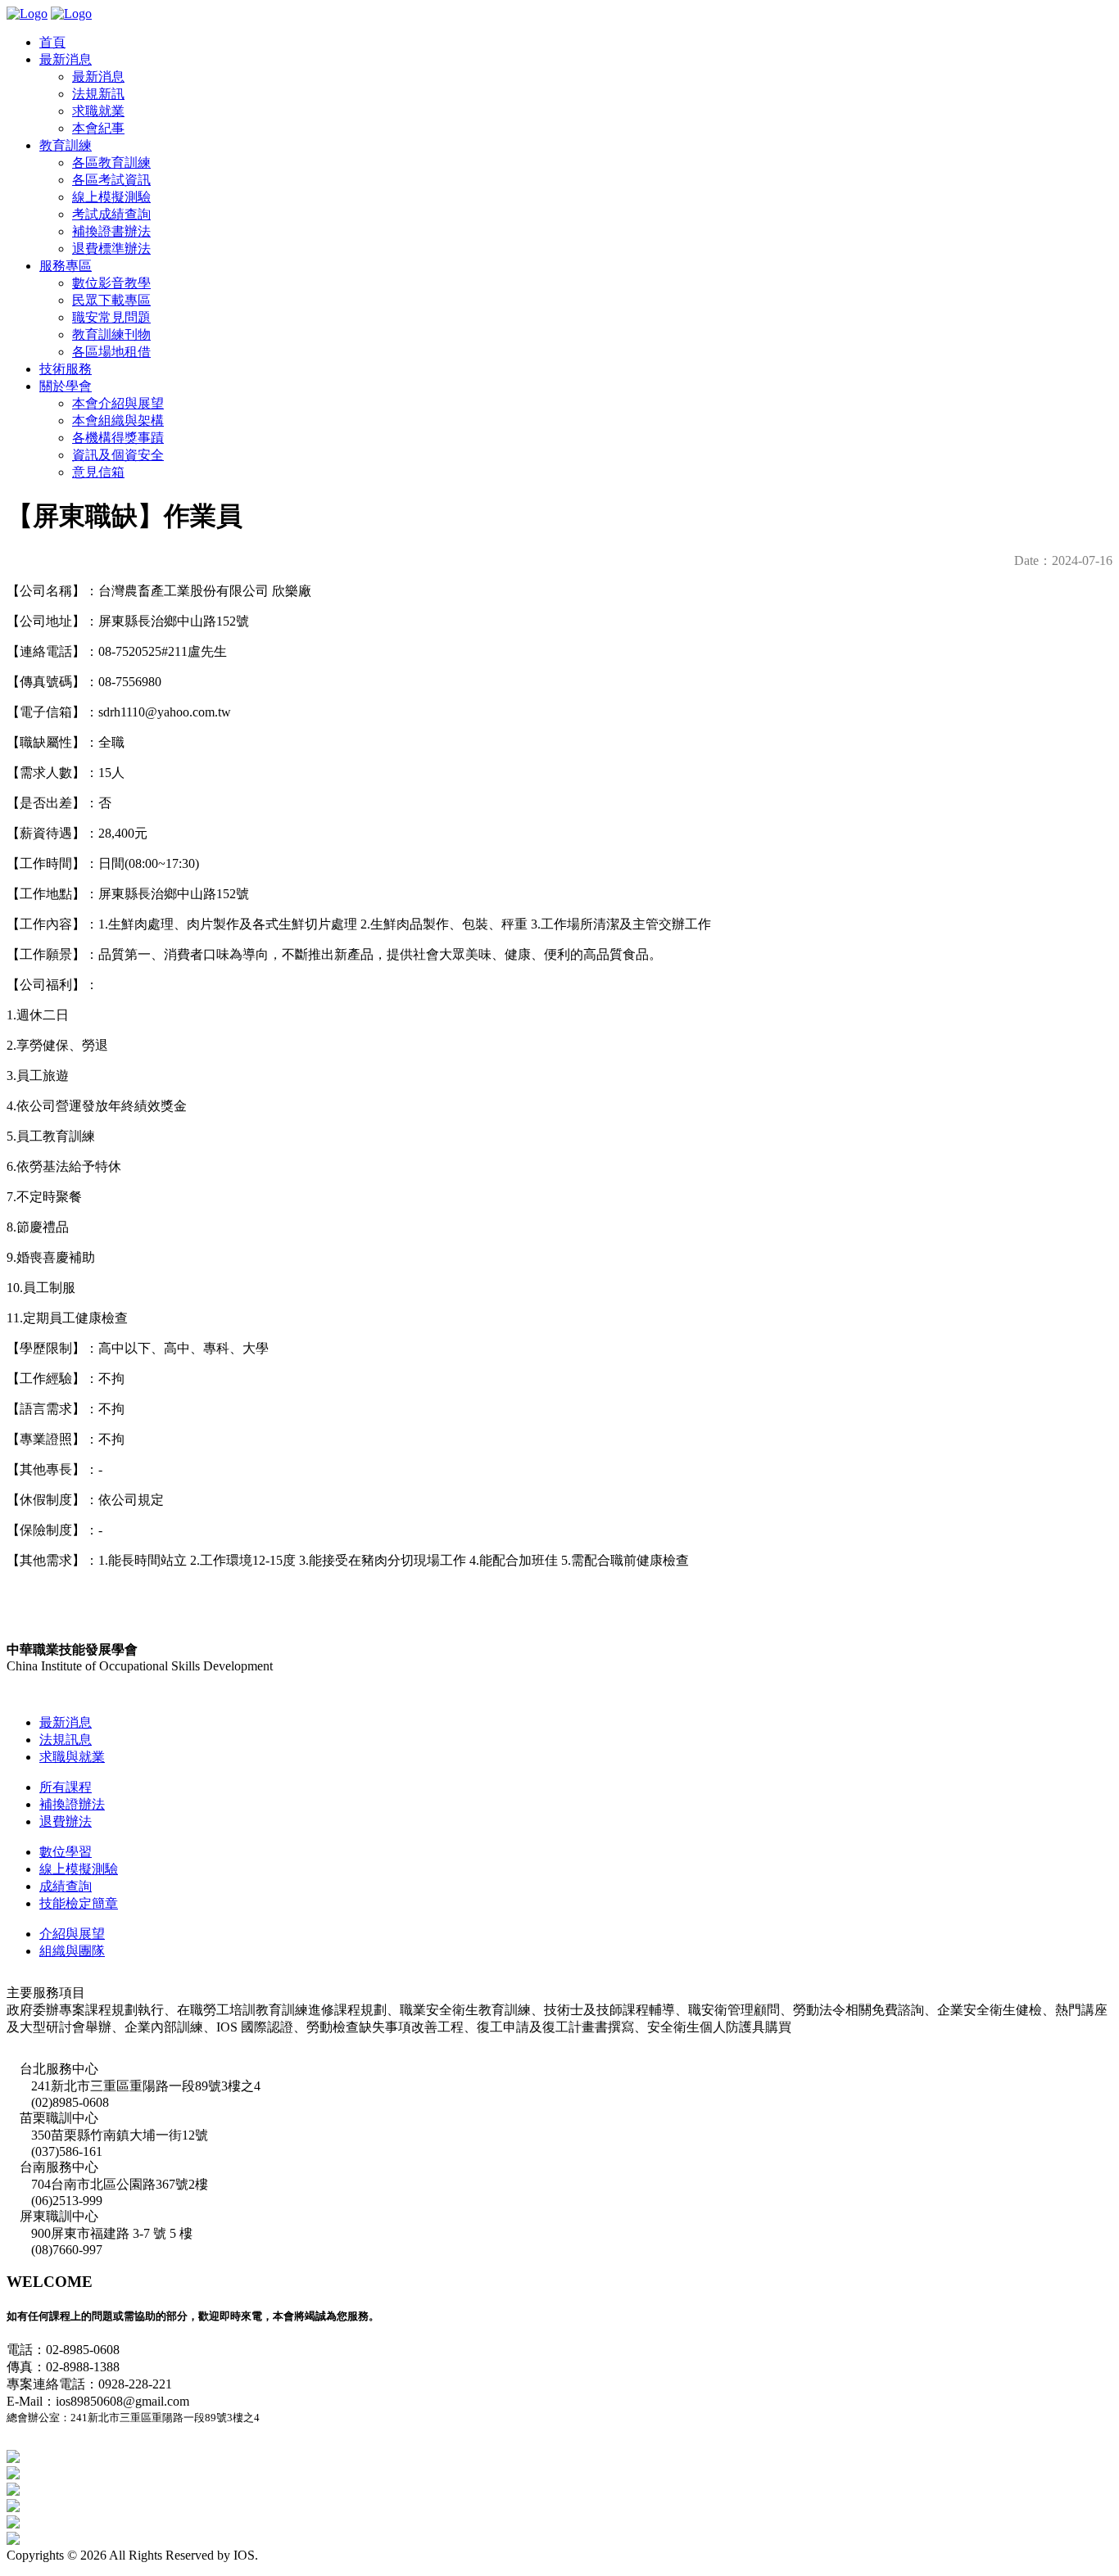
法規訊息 (66, 1740)
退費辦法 (66, 1821)
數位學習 (66, 1852)
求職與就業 (72, 1757)
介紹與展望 (72, 1934)
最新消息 (66, 1722)
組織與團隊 (72, 1951)
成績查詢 (66, 1886)
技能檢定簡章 (79, 1903)
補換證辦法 (72, 1804)
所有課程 (66, 1787)
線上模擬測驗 (79, 1869)
